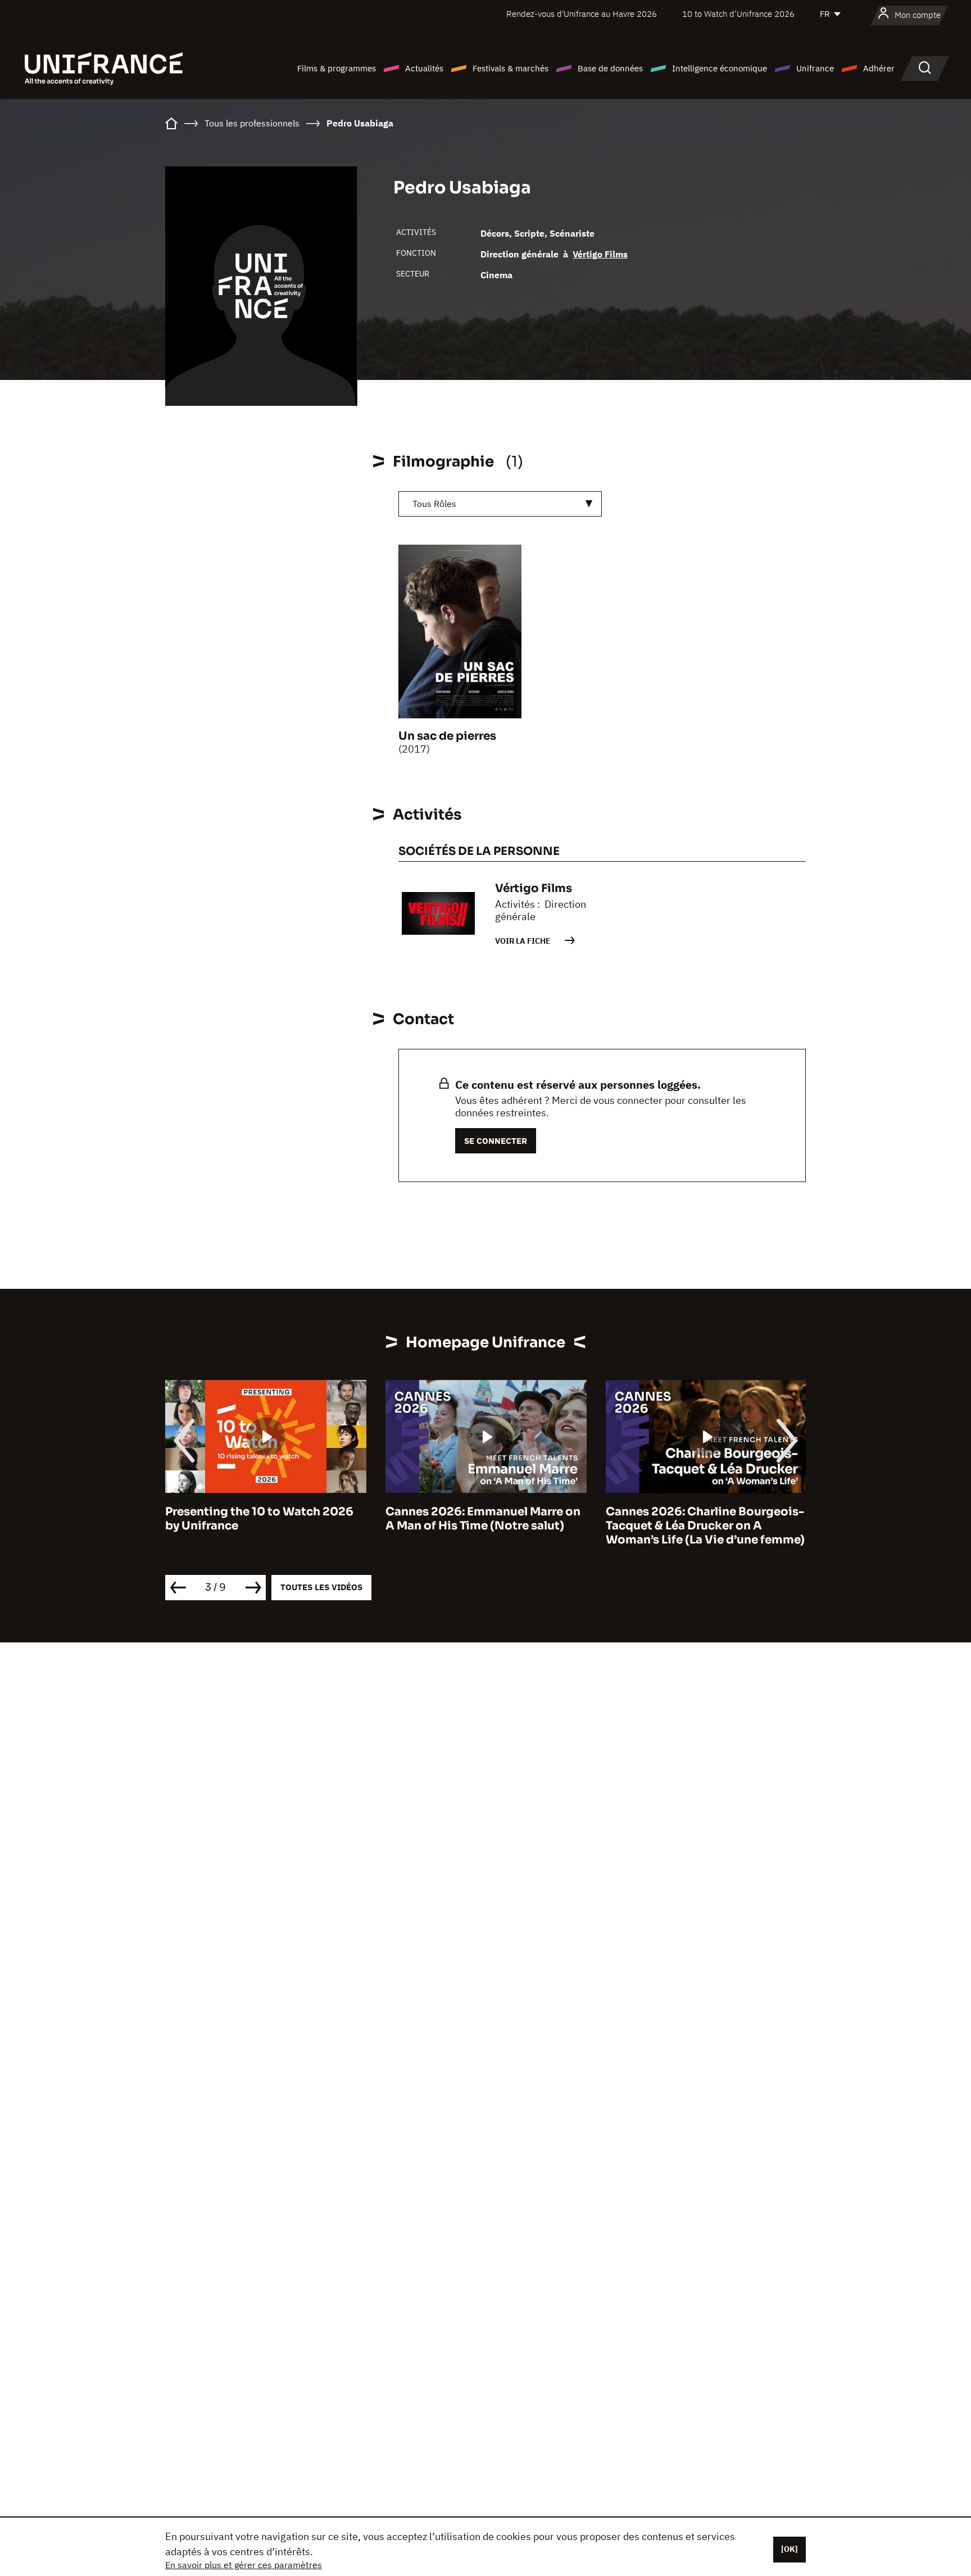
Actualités (424, 68)
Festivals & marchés (511, 68)
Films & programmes (337, 68)
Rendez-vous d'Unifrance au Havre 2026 (582, 14)
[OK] (789, 2549)
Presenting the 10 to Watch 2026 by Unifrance (259, 1519)
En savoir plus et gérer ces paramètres (244, 2565)
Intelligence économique (720, 68)
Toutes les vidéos (321, 1587)
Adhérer (879, 68)
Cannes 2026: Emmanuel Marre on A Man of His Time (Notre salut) (483, 1519)
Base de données (610, 68)
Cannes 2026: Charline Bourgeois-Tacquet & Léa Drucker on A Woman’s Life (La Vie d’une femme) (705, 1526)
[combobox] (500, 504)
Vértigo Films (600, 254)
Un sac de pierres (447, 736)
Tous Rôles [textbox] (434, 504)
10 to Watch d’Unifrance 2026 (738, 14)
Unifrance (815, 68)
